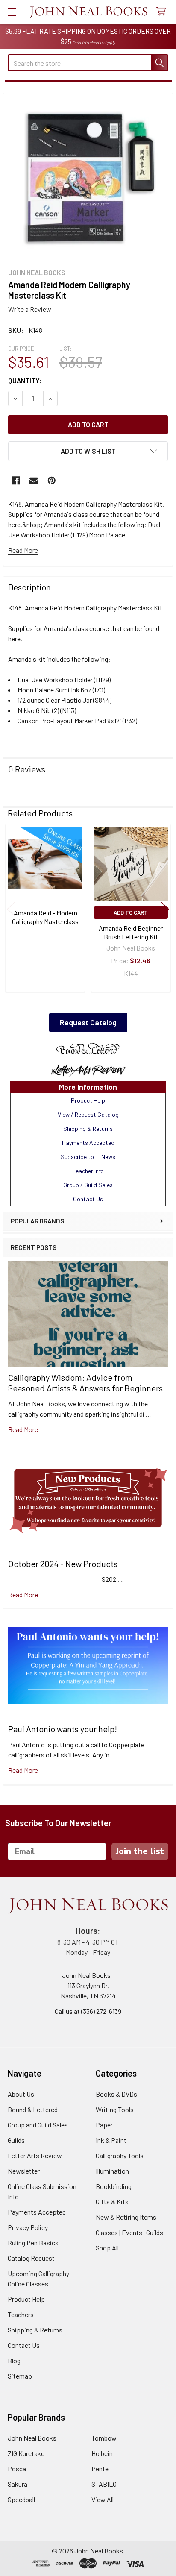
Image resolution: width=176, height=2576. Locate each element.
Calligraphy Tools (120, 2155)
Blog (14, 2360)
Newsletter (24, 2171)
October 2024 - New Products (63, 1564)
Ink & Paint (111, 2140)
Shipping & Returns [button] (88, 1128)
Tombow (104, 2438)
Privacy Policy (28, 2227)
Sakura (18, 2484)
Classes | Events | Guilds (129, 2232)
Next (165, 909)
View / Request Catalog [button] (88, 1114)
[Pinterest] (52, 481)
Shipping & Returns (35, 2330)
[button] (88, 1049)
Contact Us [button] (88, 1199)
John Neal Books (32, 2438)
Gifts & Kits (112, 2202)
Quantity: (25, 380)
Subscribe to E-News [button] (88, 1157)
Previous (11, 909)
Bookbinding (114, 2186)
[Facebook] (16, 481)
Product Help (26, 2299)
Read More (23, 550)
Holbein (102, 2453)
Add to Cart (131, 912)
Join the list (140, 1851)
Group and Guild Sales (38, 2125)
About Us (21, 2094)
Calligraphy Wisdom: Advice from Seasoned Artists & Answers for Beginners (85, 1383)
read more (23, 1429)
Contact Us (24, 2345)
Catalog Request (31, 2258)
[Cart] (163, 12)
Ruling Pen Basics (33, 2243)
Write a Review (30, 309)
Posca (17, 2469)
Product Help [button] (88, 1100)
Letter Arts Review (35, 2155)
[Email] (34, 481)
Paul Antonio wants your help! (63, 1729)
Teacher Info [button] (88, 1171)
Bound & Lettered (33, 2109)
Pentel (101, 2469)
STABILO (104, 2484)
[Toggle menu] (12, 12)
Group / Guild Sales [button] (88, 1185)
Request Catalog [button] (88, 1022)
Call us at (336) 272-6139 (88, 2011)
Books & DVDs (116, 2094)
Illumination (112, 2171)
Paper (104, 2125)
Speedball (21, 2499)
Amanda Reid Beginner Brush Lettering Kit (131, 932)
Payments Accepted (37, 2212)
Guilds (16, 2140)
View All (103, 2499)
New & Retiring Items (126, 2217)
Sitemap (20, 2376)
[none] (88, 178)
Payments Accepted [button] (88, 1143)
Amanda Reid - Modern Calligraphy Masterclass (45, 917)
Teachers (21, 2314)
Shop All (107, 2248)
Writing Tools (115, 2109)
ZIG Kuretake (26, 2453)
